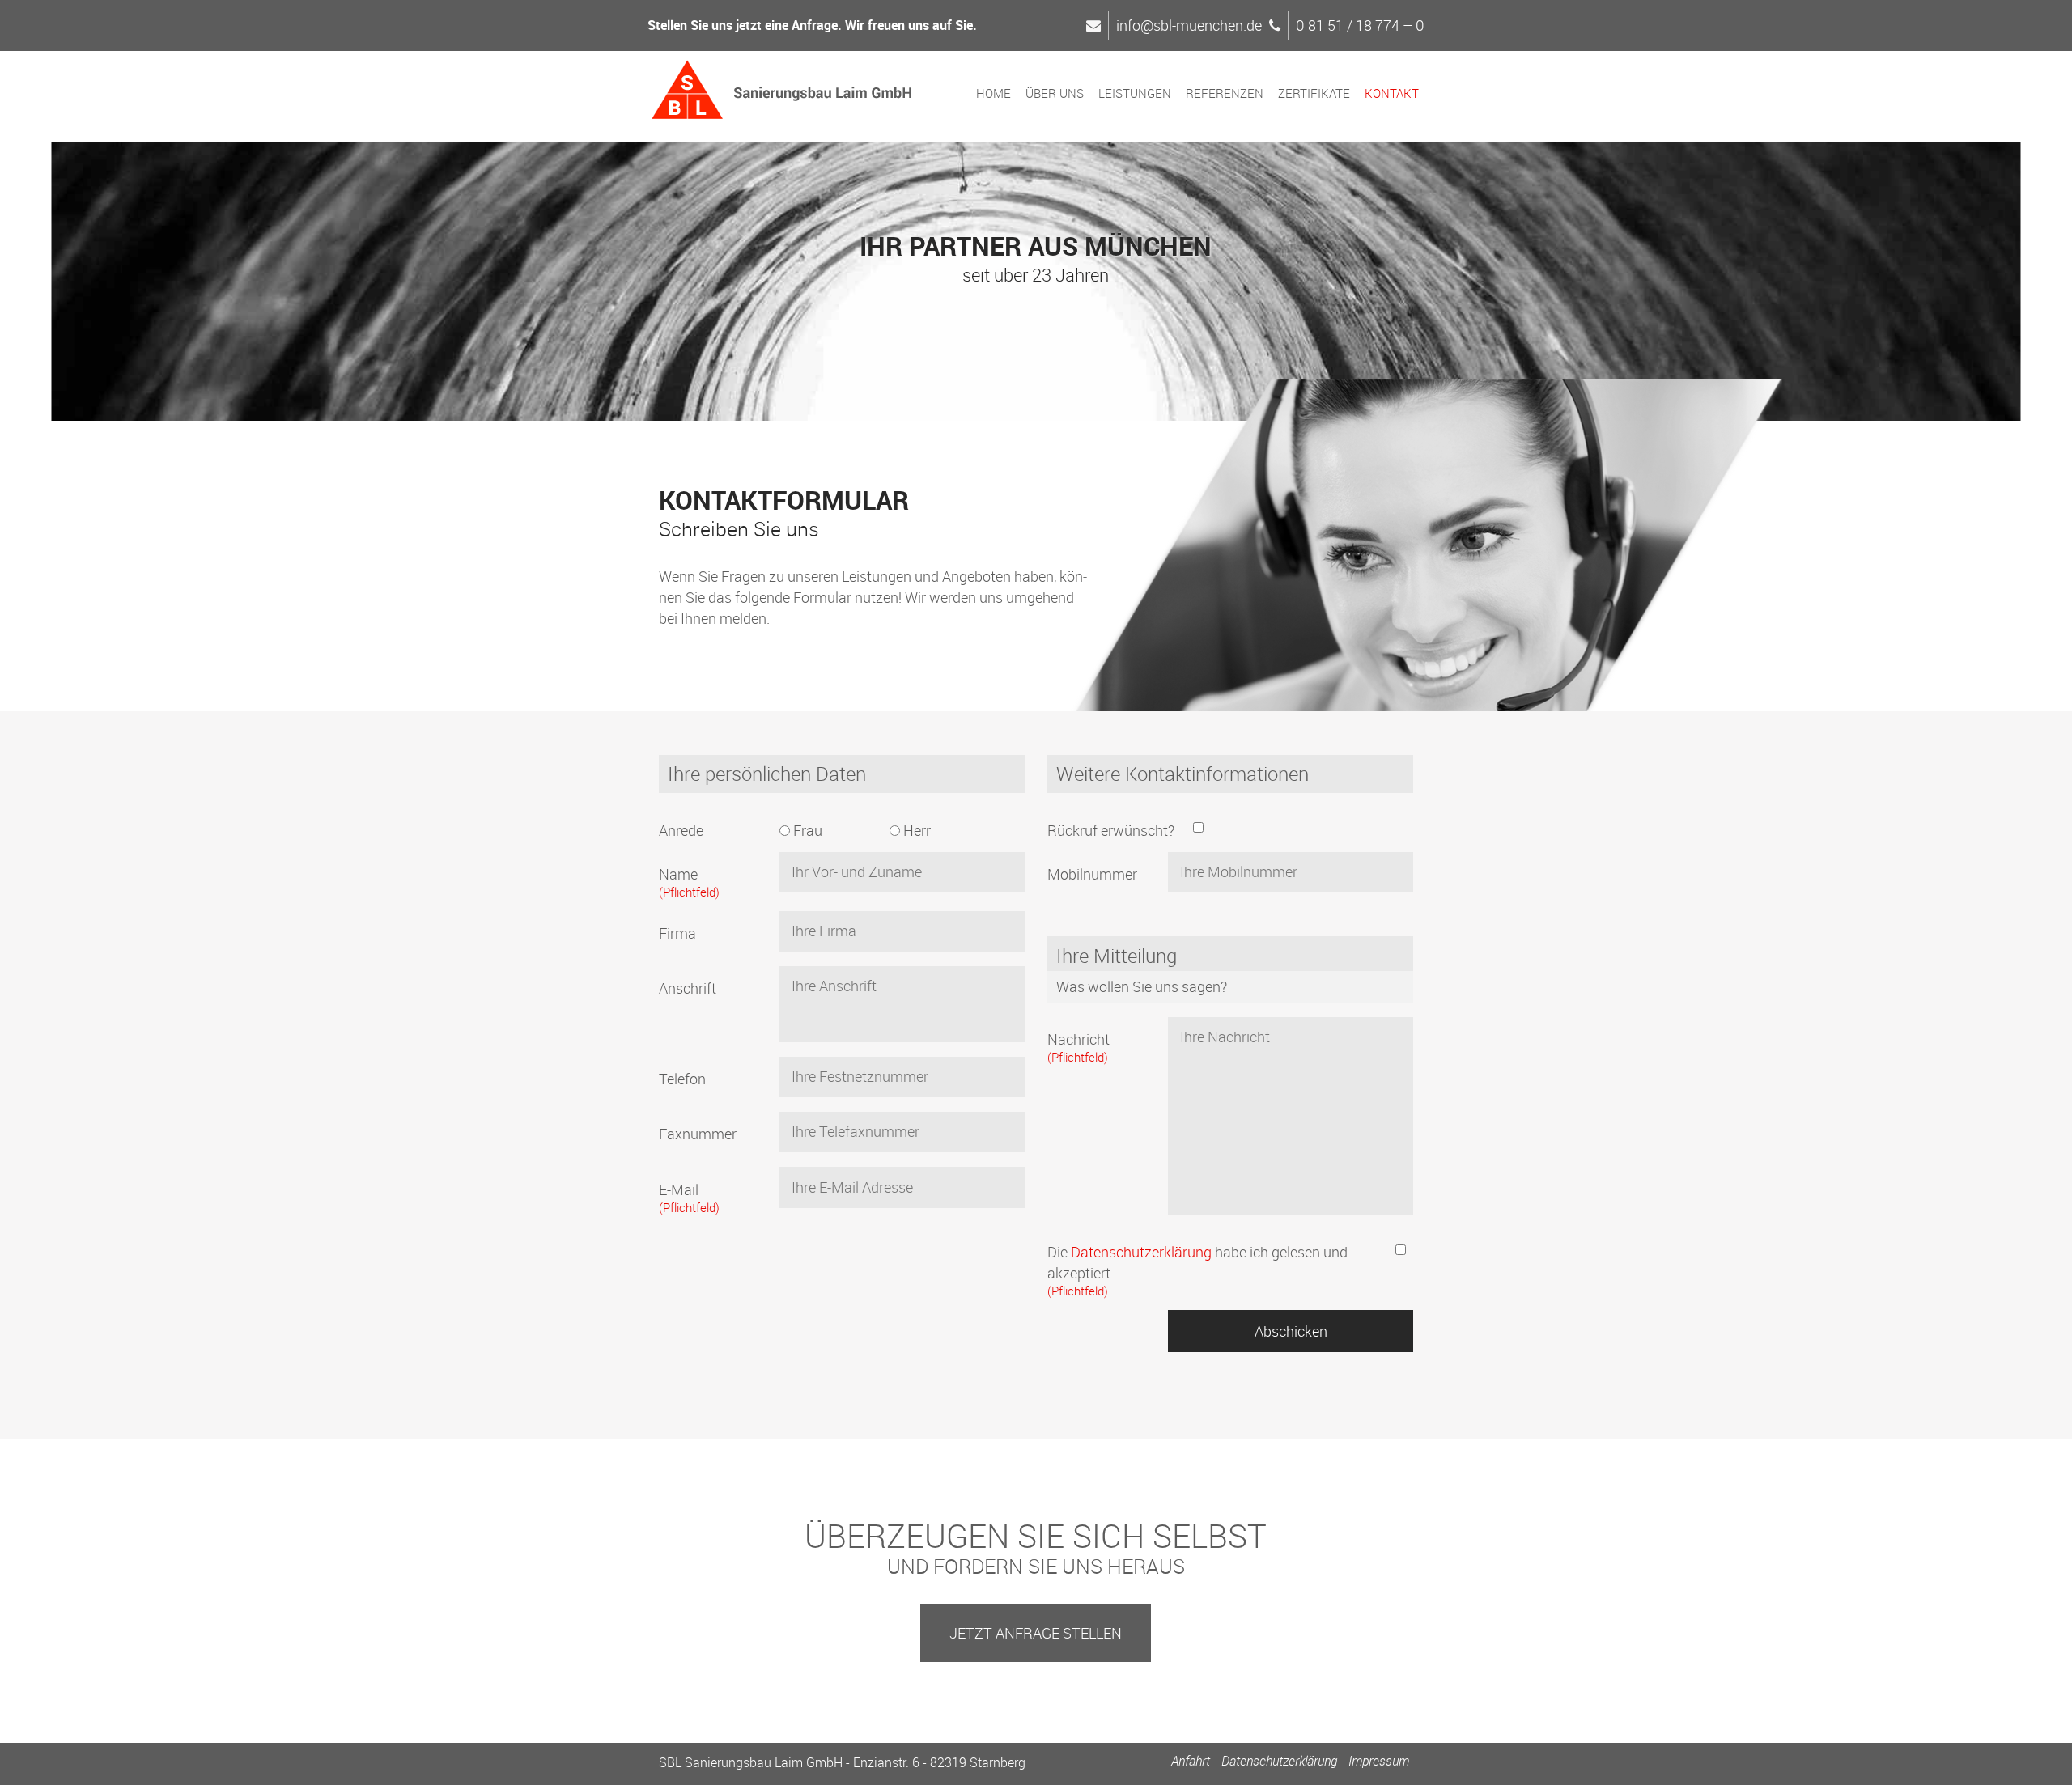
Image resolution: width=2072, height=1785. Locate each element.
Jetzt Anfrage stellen (1036, 1633)
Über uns (1055, 93)
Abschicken (1291, 1331)
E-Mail (689, 1198)
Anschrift (688, 988)
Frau (806, 830)
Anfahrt (1191, 1761)
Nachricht (1078, 1047)
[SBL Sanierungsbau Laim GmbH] (781, 92)
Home (994, 93)
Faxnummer (698, 1134)
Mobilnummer (1092, 874)
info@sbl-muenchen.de (1189, 25)
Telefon (682, 1079)
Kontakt (1392, 93)
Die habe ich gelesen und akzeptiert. (1197, 1270)
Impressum (1379, 1761)
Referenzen (1225, 93)
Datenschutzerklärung (1141, 1252)
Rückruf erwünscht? (1111, 830)
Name (689, 882)
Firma (677, 933)
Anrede (681, 830)
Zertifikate (1314, 93)
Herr (915, 830)
